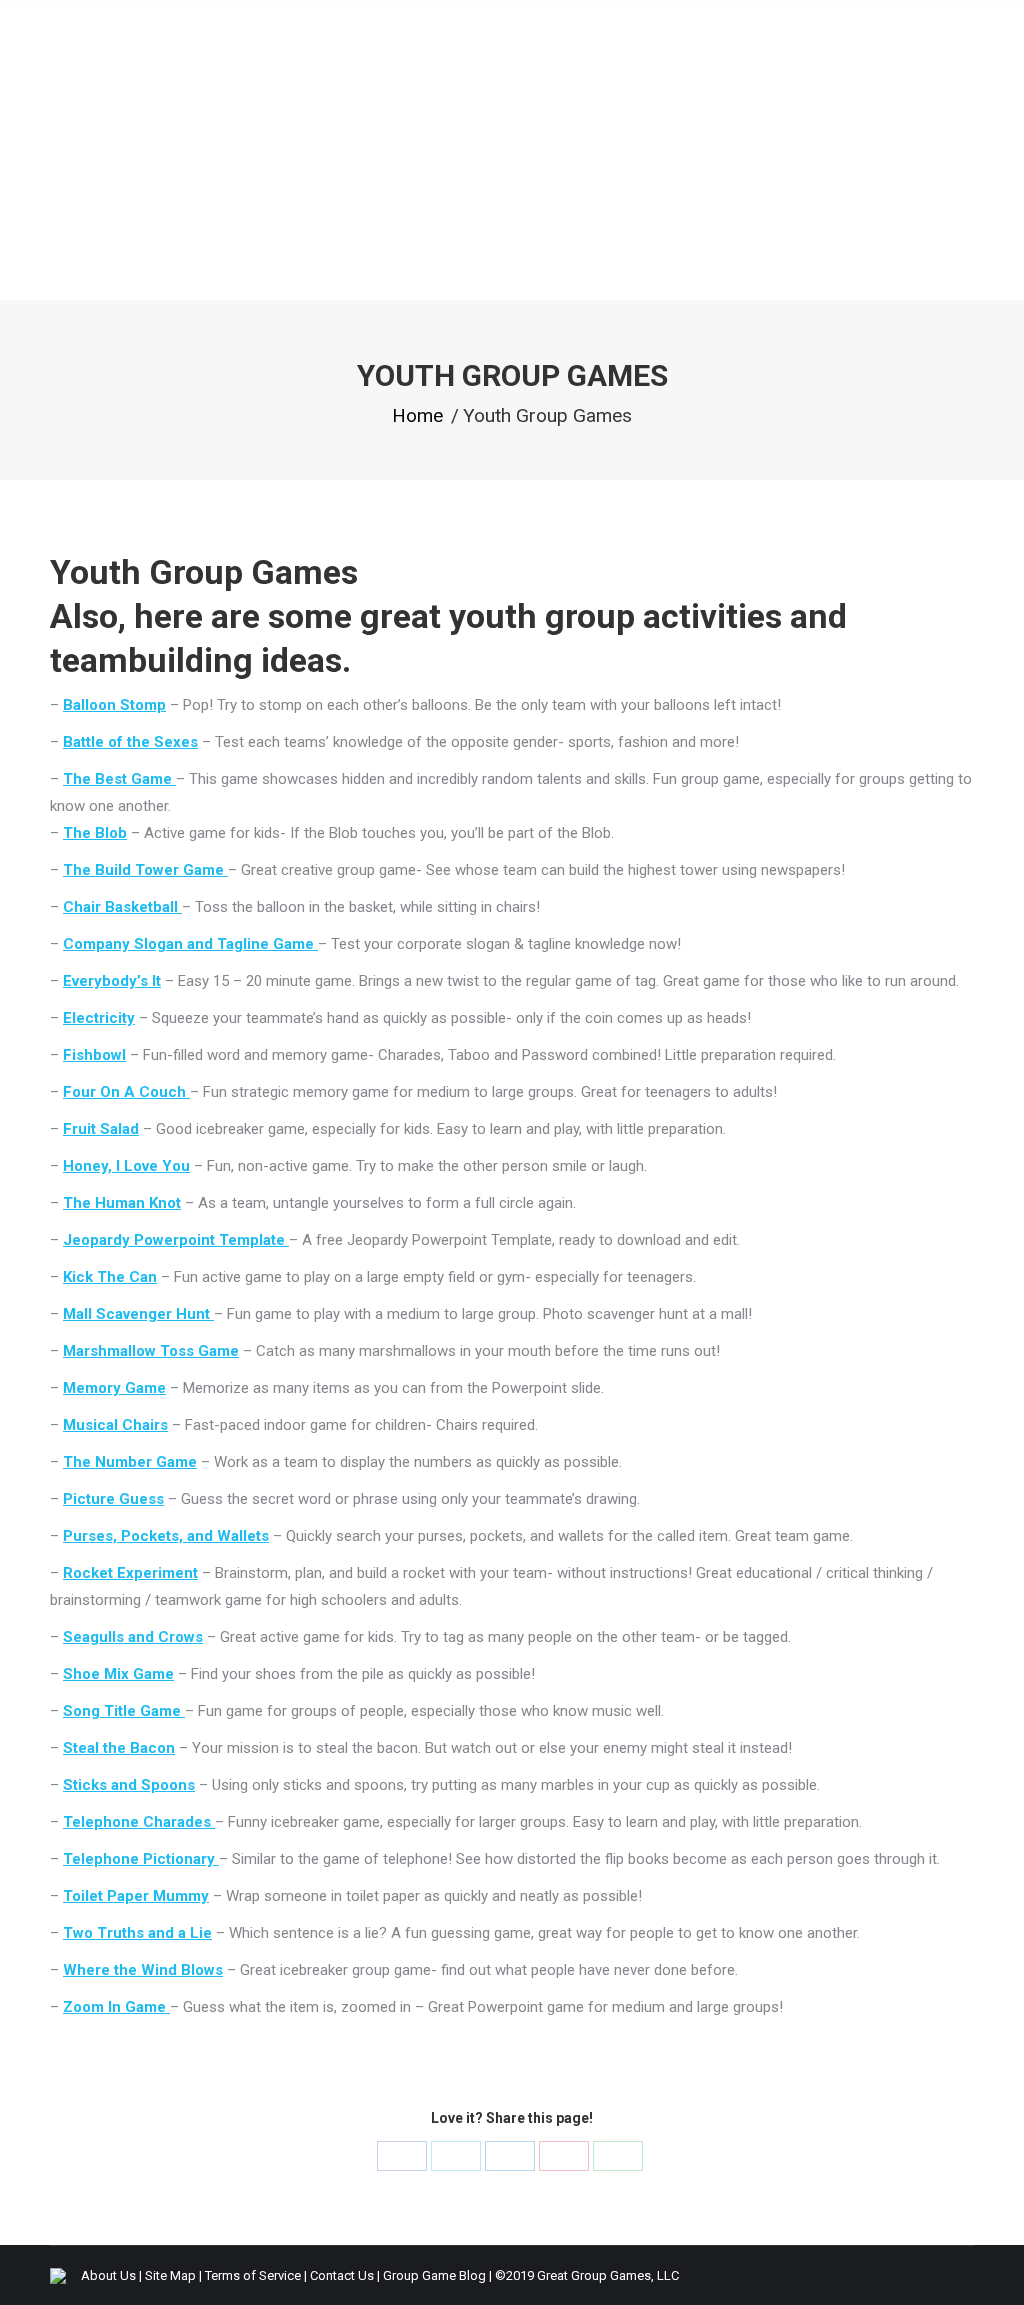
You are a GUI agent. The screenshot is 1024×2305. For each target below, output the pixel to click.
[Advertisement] (512, 150)
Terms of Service (253, 2275)
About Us (108, 2275)
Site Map (170, 2275)
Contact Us (342, 2275)
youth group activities (615, 616)
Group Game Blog (434, 2275)
